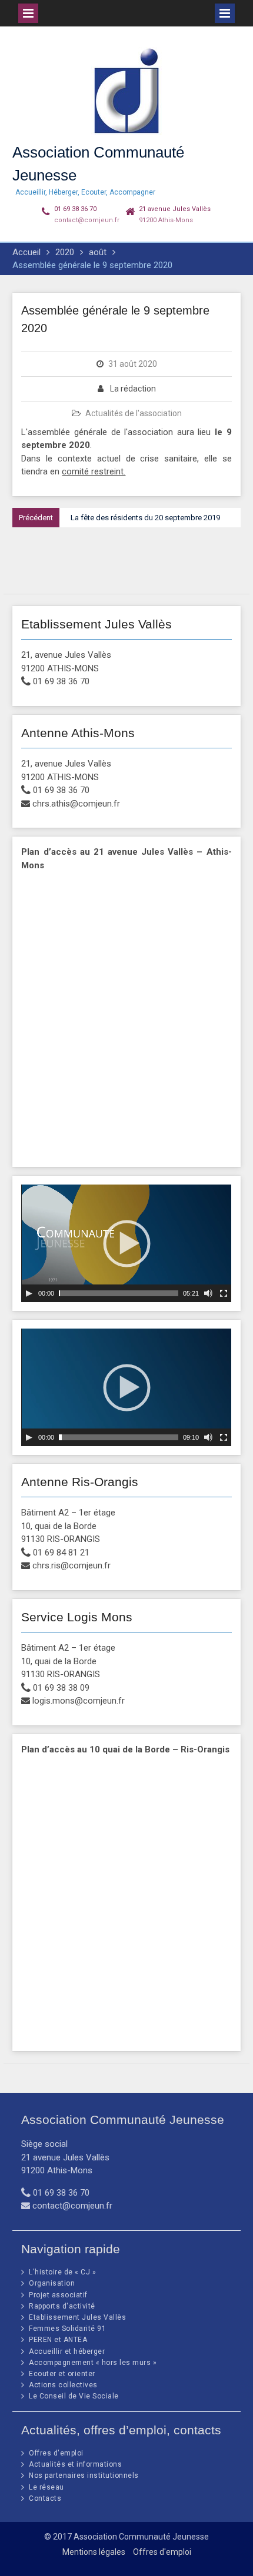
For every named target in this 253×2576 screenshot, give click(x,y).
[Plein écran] (224, 1293)
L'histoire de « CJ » (62, 2272)
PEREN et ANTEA (58, 2340)
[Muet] (208, 1293)
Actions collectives (63, 2385)
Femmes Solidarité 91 (67, 2329)
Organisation (52, 2283)
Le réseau (46, 2487)
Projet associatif (58, 2295)
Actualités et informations (75, 2464)
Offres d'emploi (56, 2453)
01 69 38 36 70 (75, 209)
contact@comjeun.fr (87, 220)
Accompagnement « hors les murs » (93, 2363)
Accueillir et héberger (67, 2351)
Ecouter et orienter (62, 2374)
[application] (126, 1243)
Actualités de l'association (134, 413)
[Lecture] (29, 1293)
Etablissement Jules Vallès (77, 2317)
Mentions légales (94, 2552)
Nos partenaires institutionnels (84, 2475)
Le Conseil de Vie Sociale (74, 2396)
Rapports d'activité (62, 2306)
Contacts (45, 2498)
